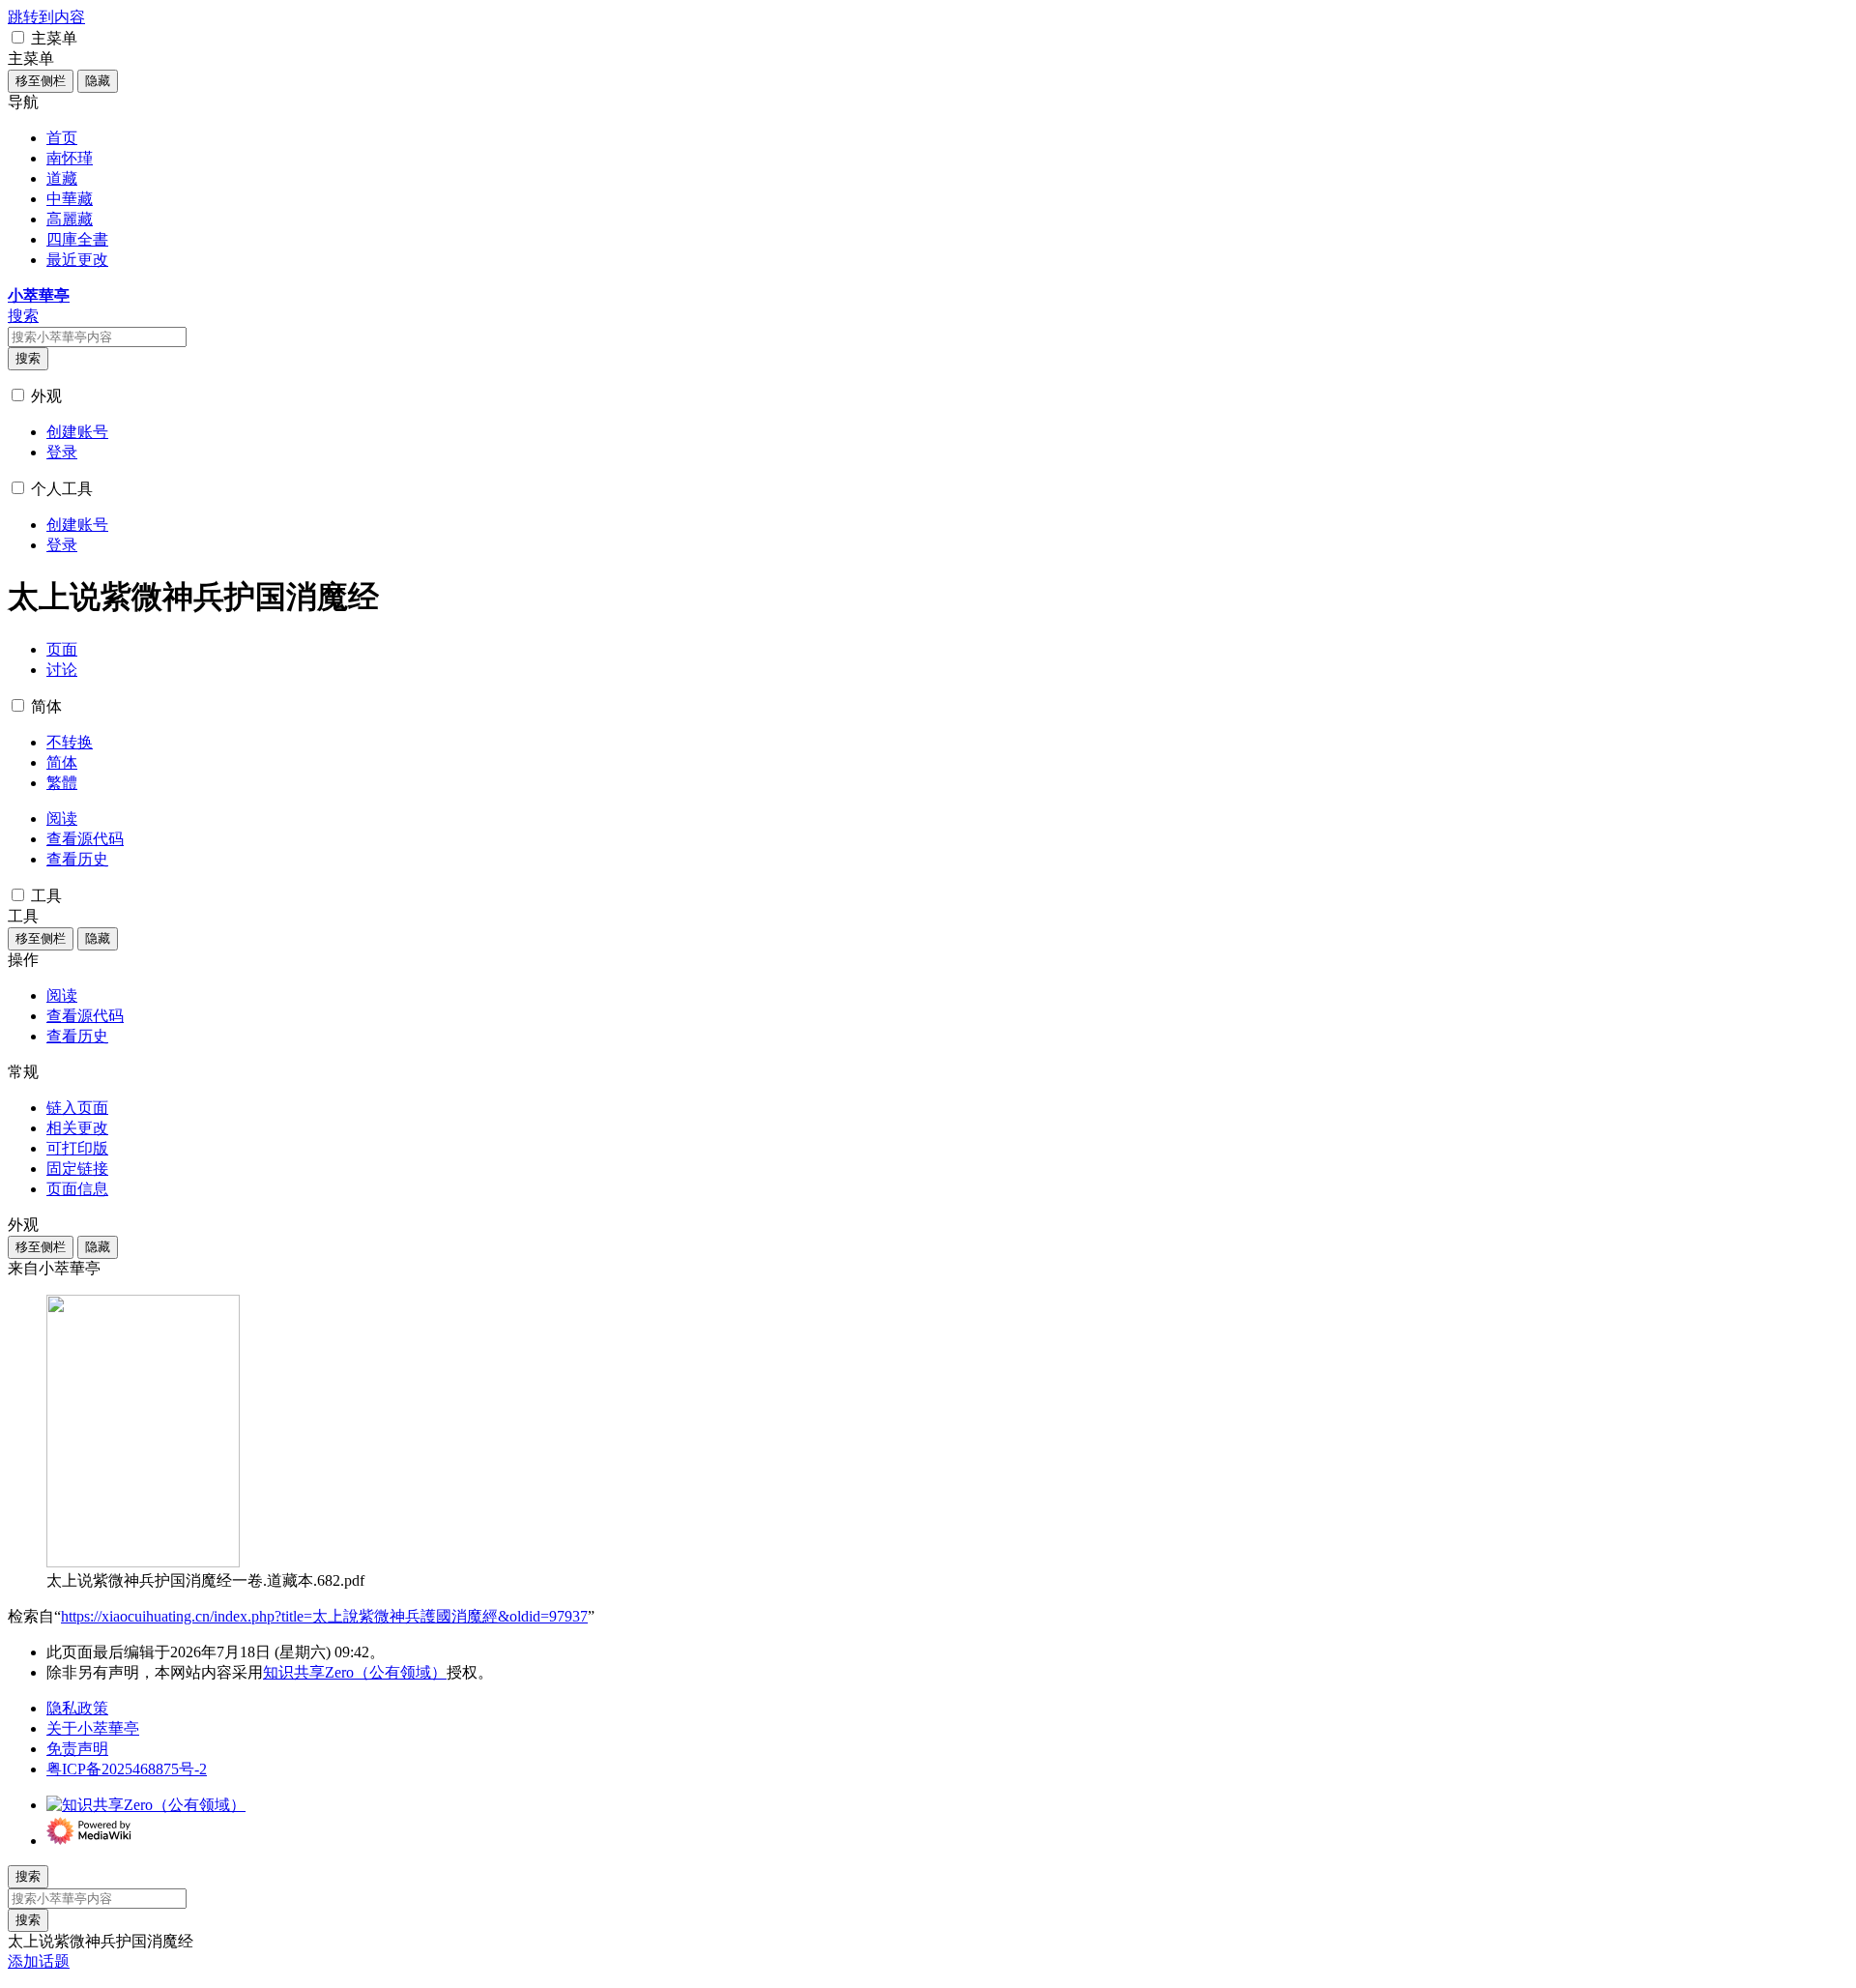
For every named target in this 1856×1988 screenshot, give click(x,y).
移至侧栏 (41, 81)
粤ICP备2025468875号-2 (127, 1769)
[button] (18, 37)
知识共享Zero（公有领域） (355, 1672)
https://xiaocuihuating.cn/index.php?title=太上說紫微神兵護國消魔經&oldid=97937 (324, 1616)
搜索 (28, 358)
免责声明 (77, 1749)
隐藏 (98, 81)
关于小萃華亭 (93, 1728)
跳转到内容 (46, 17)
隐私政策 (77, 1708)
